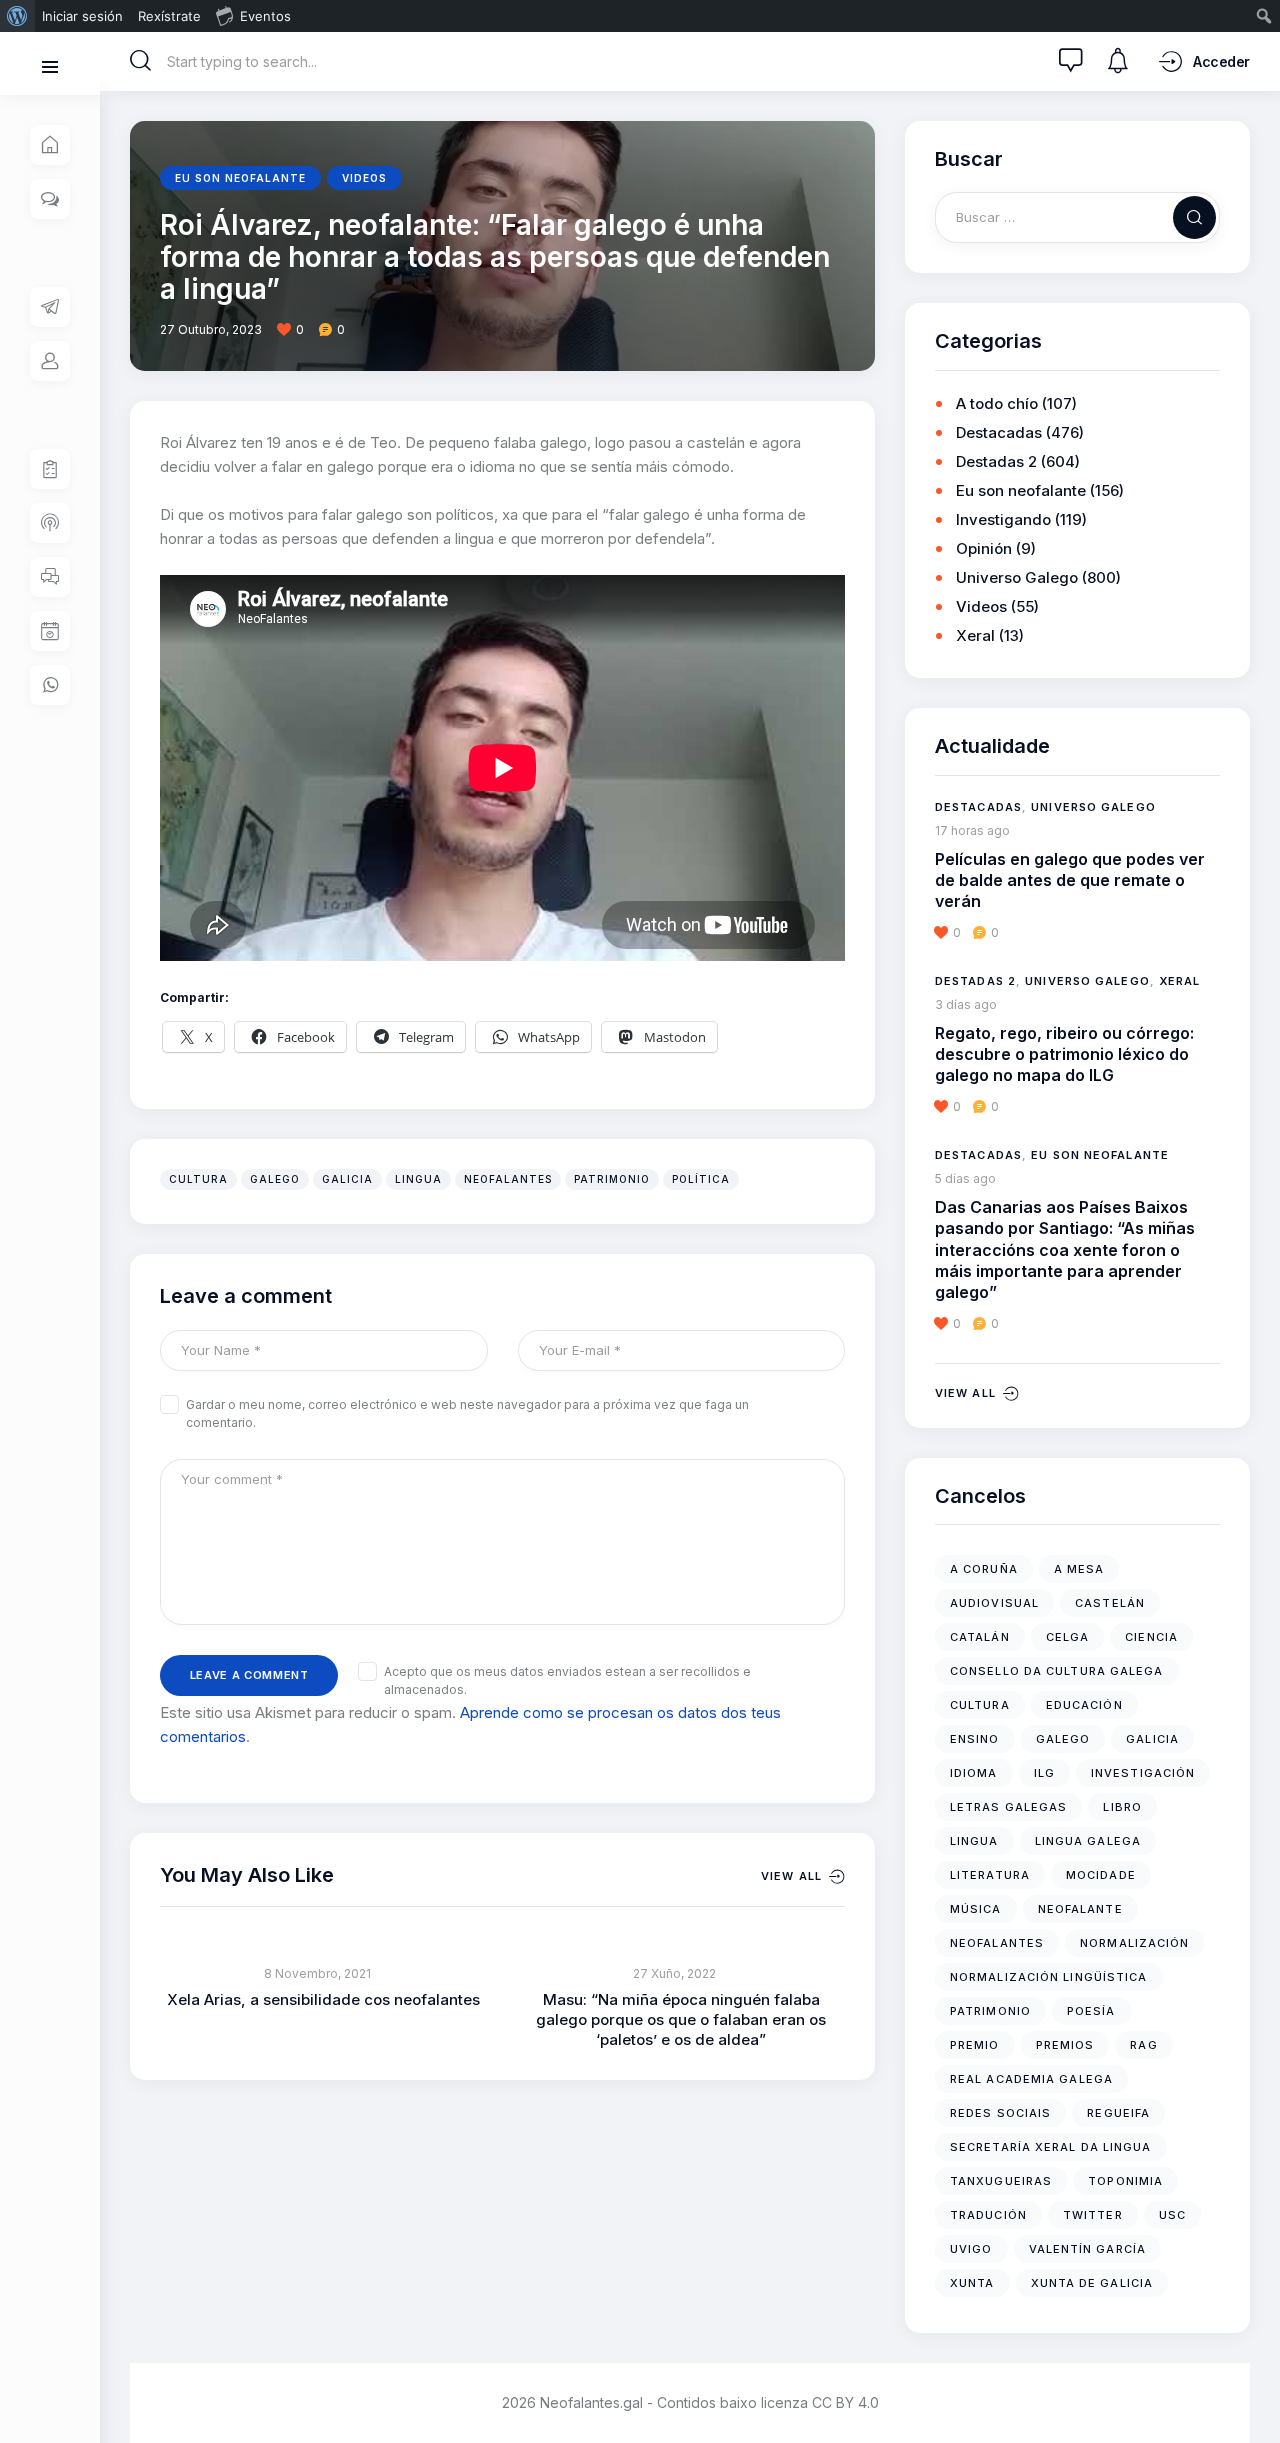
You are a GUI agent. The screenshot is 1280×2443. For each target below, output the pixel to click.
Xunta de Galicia (1092, 2283)
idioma (974, 1773)
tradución (988, 2215)
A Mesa (1079, 1569)
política (701, 1179)
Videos (364, 178)
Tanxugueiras (1001, 2181)
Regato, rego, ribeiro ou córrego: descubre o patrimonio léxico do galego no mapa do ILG (1064, 1054)
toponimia (1125, 2181)
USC (1172, 2215)
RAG (1143, 2045)
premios (1065, 2045)
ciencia (1151, 1637)
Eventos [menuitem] (265, 16)
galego (275, 1179)
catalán (980, 1637)
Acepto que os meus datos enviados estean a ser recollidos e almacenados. (567, 1680)
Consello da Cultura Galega (1057, 1671)
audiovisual (994, 1603)
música (976, 1909)
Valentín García (1088, 2249)
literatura (990, 1875)
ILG (1044, 1773)
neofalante (1080, 1909)
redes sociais (1000, 2113)
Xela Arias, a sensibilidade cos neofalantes (323, 1999)
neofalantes (508, 1179)
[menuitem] (17, 16)
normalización (1134, 1943)
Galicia (347, 1179)
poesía (1091, 2011)
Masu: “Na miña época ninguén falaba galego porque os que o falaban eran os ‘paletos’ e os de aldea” (681, 2019)
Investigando (1003, 519)
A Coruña (984, 1569)
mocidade (1101, 1875)
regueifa (1118, 2113)
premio (975, 2045)
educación (1084, 1705)
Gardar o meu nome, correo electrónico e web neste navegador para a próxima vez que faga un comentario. (467, 1413)
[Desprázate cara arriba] (1250, 2390)
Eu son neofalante (240, 178)
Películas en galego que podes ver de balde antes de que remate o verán (1070, 880)
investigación (1143, 1773)
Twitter (1093, 2215)
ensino (975, 1739)
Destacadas (999, 432)
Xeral (975, 635)
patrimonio (612, 1179)
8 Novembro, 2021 (317, 1973)
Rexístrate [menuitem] (169, 16)
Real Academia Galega (1031, 2079)
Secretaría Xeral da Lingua (1051, 2147)
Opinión (984, 548)
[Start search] (141, 61)
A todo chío (997, 403)
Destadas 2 (996, 461)
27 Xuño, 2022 (674, 1973)
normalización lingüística (1049, 1977)
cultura (198, 1179)
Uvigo (971, 2249)
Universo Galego (1017, 577)
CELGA (1068, 1637)
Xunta (972, 2283)
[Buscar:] (1077, 216)
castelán (1110, 1603)
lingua (418, 1179)
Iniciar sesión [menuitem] (82, 16)
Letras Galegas (1008, 1807)
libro (1122, 1807)
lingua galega (1088, 1841)
